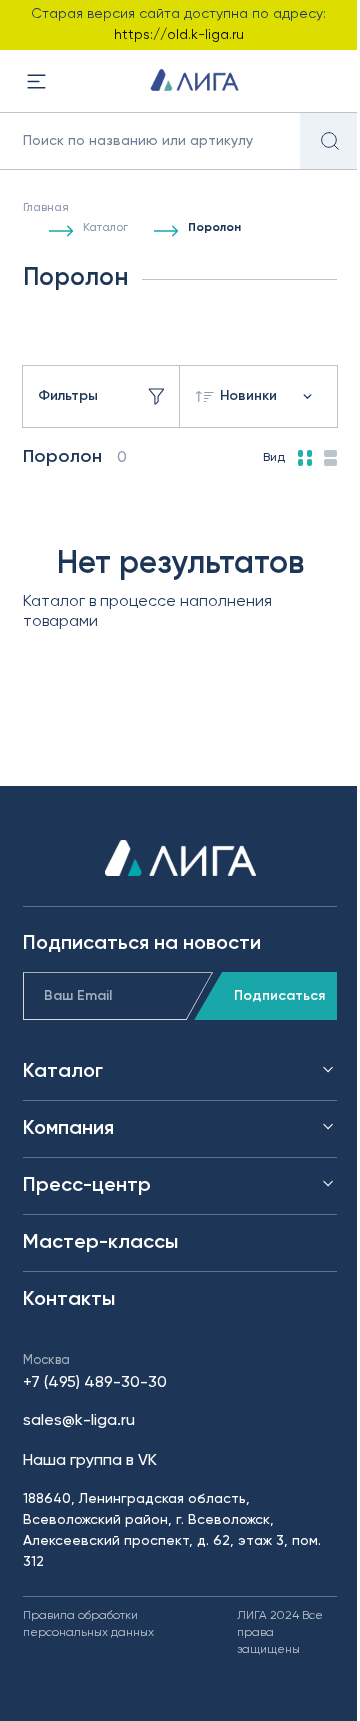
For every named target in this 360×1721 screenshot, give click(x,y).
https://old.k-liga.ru (179, 35)
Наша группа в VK (90, 1461)
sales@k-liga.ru (79, 1421)
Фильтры (68, 396)
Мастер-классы (100, 1243)
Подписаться (279, 996)
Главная (46, 208)
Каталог (105, 228)
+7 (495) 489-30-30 (95, 1383)
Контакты (69, 1300)
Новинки (248, 396)
